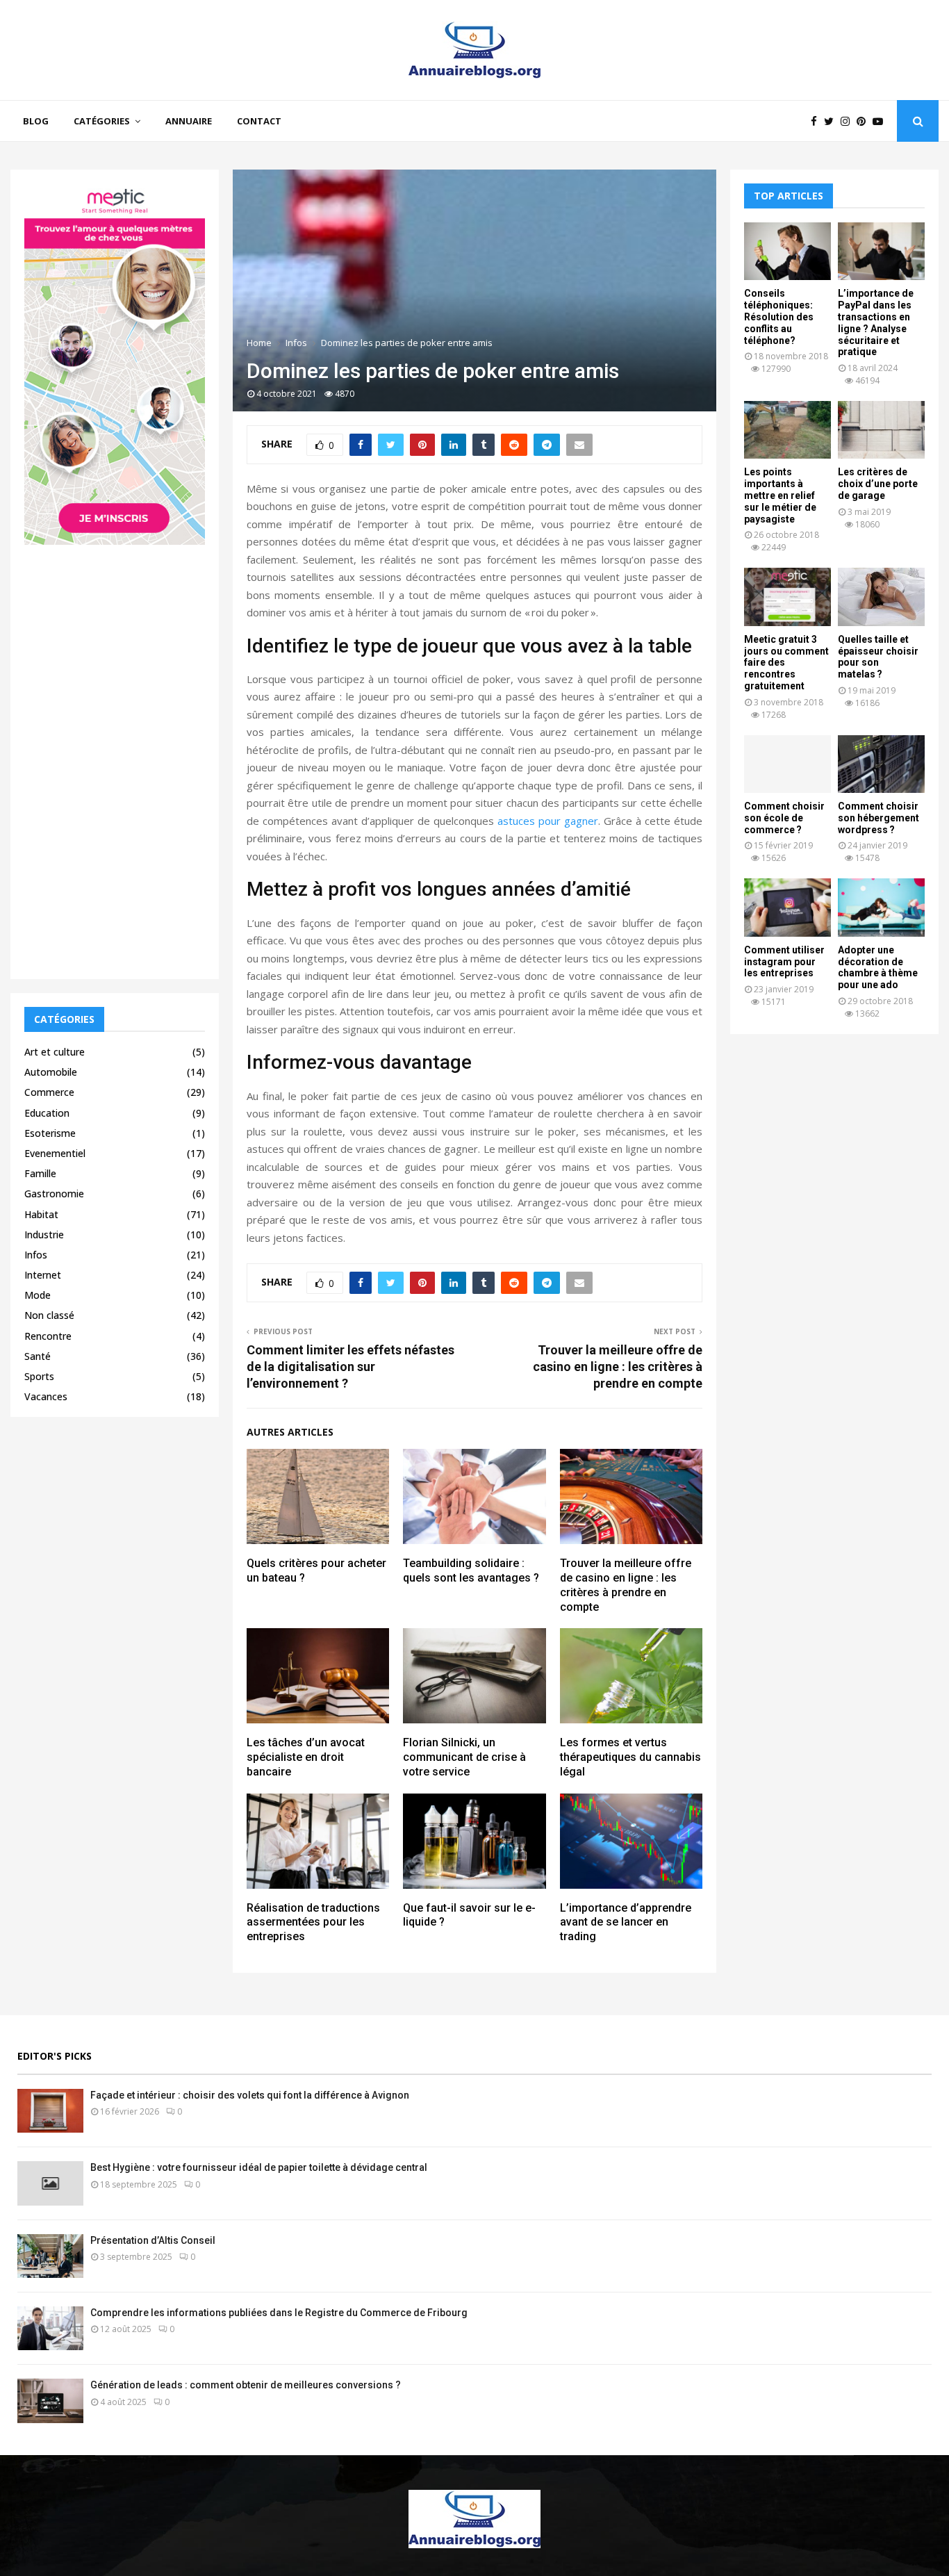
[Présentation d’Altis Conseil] (50, 2256)
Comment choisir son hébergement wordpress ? (878, 818)
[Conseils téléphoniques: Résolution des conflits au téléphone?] (787, 251)
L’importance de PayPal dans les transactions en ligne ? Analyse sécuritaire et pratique (876, 322)
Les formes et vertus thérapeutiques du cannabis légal (630, 1757)
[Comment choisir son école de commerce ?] (787, 764)
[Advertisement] (115, 757)
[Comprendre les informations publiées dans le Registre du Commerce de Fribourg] (50, 2328)
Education (47, 1113)
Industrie (44, 1234)
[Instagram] (849, 121)
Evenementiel (55, 1153)
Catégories (102, 121)
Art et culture (55, 1052)
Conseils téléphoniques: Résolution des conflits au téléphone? (779, 317)
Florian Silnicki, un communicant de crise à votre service (464, 1757)
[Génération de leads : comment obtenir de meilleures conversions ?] (50, 2401)
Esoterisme (50, 1133)
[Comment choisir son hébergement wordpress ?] (881, 764)
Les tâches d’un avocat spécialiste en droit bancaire (306, 1757)
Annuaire (189, 121)
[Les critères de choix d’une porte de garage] (881, 430)
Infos (36, 1255)
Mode (38, 1295)
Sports (39, 1376)
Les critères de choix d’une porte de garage (878, 484)
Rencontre (48, 1336)
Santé (38, 1356)
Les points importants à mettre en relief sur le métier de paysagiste (780, 495)
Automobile (51, 1072)
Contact (259, 121)
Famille (40, 1173)
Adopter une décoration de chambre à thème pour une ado (878, 967)
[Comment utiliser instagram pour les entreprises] (787, 907)
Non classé (49, 1315)
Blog (36, 121)
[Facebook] (817, 121)
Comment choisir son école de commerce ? (784, 818)
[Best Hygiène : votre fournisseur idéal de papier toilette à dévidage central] (50, 2183)
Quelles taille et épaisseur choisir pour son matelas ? (878, 657)
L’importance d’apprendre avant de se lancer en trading (626, 1922)
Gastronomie (54, 1193)
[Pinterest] (865, 121)
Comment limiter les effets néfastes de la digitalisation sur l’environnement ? (350, 1367)
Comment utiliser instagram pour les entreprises (784, 962)
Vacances (46, 1396)
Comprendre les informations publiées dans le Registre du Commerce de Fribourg (279, 2313)
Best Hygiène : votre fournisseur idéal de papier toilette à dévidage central (259, 2167)
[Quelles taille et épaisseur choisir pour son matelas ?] (881, 597)
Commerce (49, 1092)
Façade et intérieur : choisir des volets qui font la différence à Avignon (250, 2095)
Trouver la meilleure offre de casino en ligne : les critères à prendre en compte (618, 1367)
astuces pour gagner (548, 821)
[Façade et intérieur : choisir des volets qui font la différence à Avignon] (50, 2111)
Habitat (41, 1214)
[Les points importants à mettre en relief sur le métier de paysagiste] (787, 430)
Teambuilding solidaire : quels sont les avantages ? (471, 1570)
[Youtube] (881, 121)
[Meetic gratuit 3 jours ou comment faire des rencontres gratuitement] (787, 597)
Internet (43, 1275)
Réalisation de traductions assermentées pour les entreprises (313, 1922)
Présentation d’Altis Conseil (153, 2240)
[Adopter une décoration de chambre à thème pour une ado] (881, 907)
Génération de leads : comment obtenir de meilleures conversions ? (246, 2385)
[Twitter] (832, 121)
